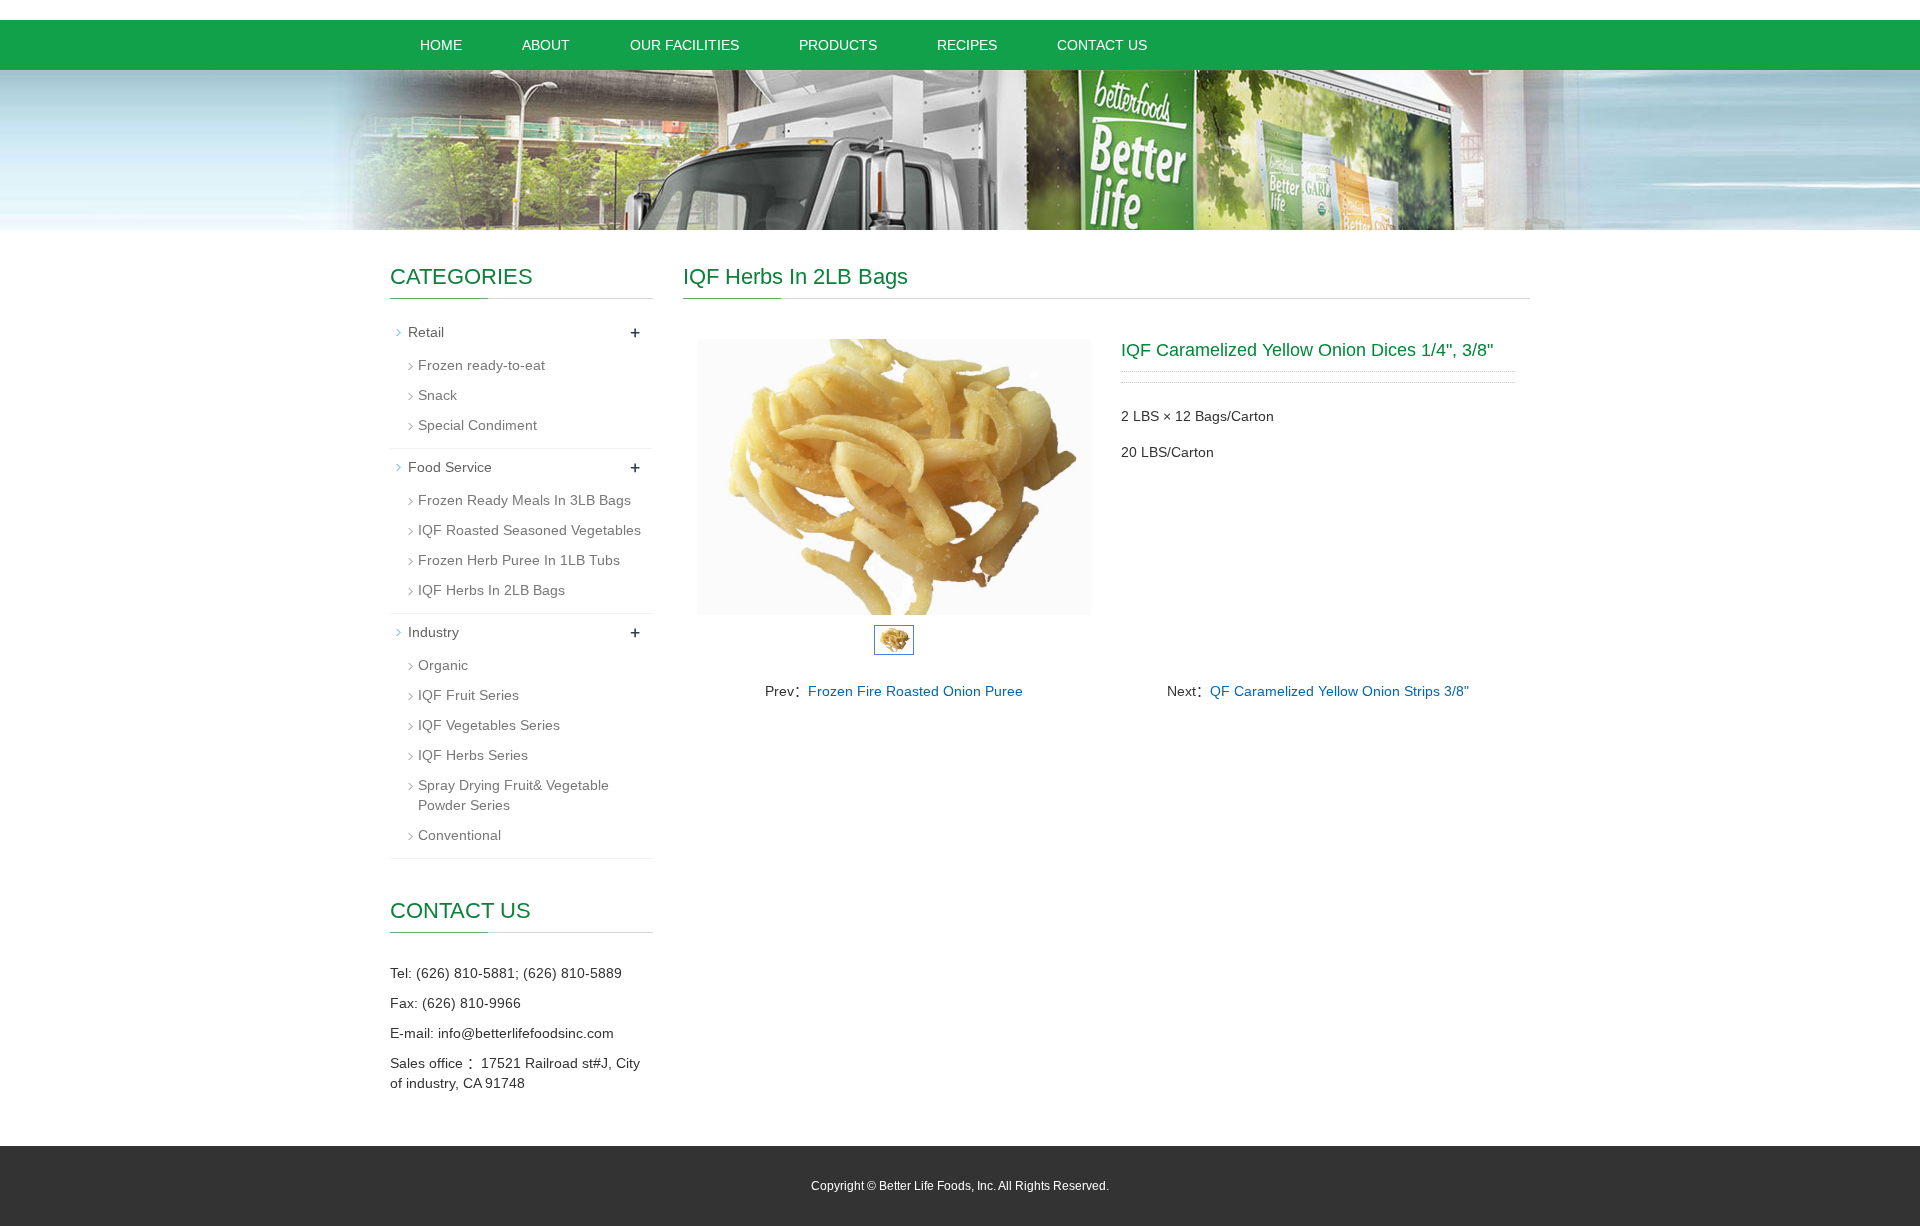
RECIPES (967, 45)
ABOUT (546, 45)
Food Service (450, 467)
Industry (433, 632)
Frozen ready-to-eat (481, 365)
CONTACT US (1102, 45)
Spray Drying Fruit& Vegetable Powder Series (513, 795)
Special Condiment (477, 425)
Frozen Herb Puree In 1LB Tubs (519, 560)
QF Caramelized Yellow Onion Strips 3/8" (1339, 691)
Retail (426, 332)
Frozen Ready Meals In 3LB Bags (524, 500)
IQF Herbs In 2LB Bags (491, 590)
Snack (437, 395)
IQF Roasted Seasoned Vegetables (529, 530)
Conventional (459, 835)
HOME (441, 45)
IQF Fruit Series (468, 695)
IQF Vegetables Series (489, 725)
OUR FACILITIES (684, 45)
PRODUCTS (838, 45)
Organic (443, 665)
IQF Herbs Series (473, 755)
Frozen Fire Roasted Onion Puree (915, 691)
